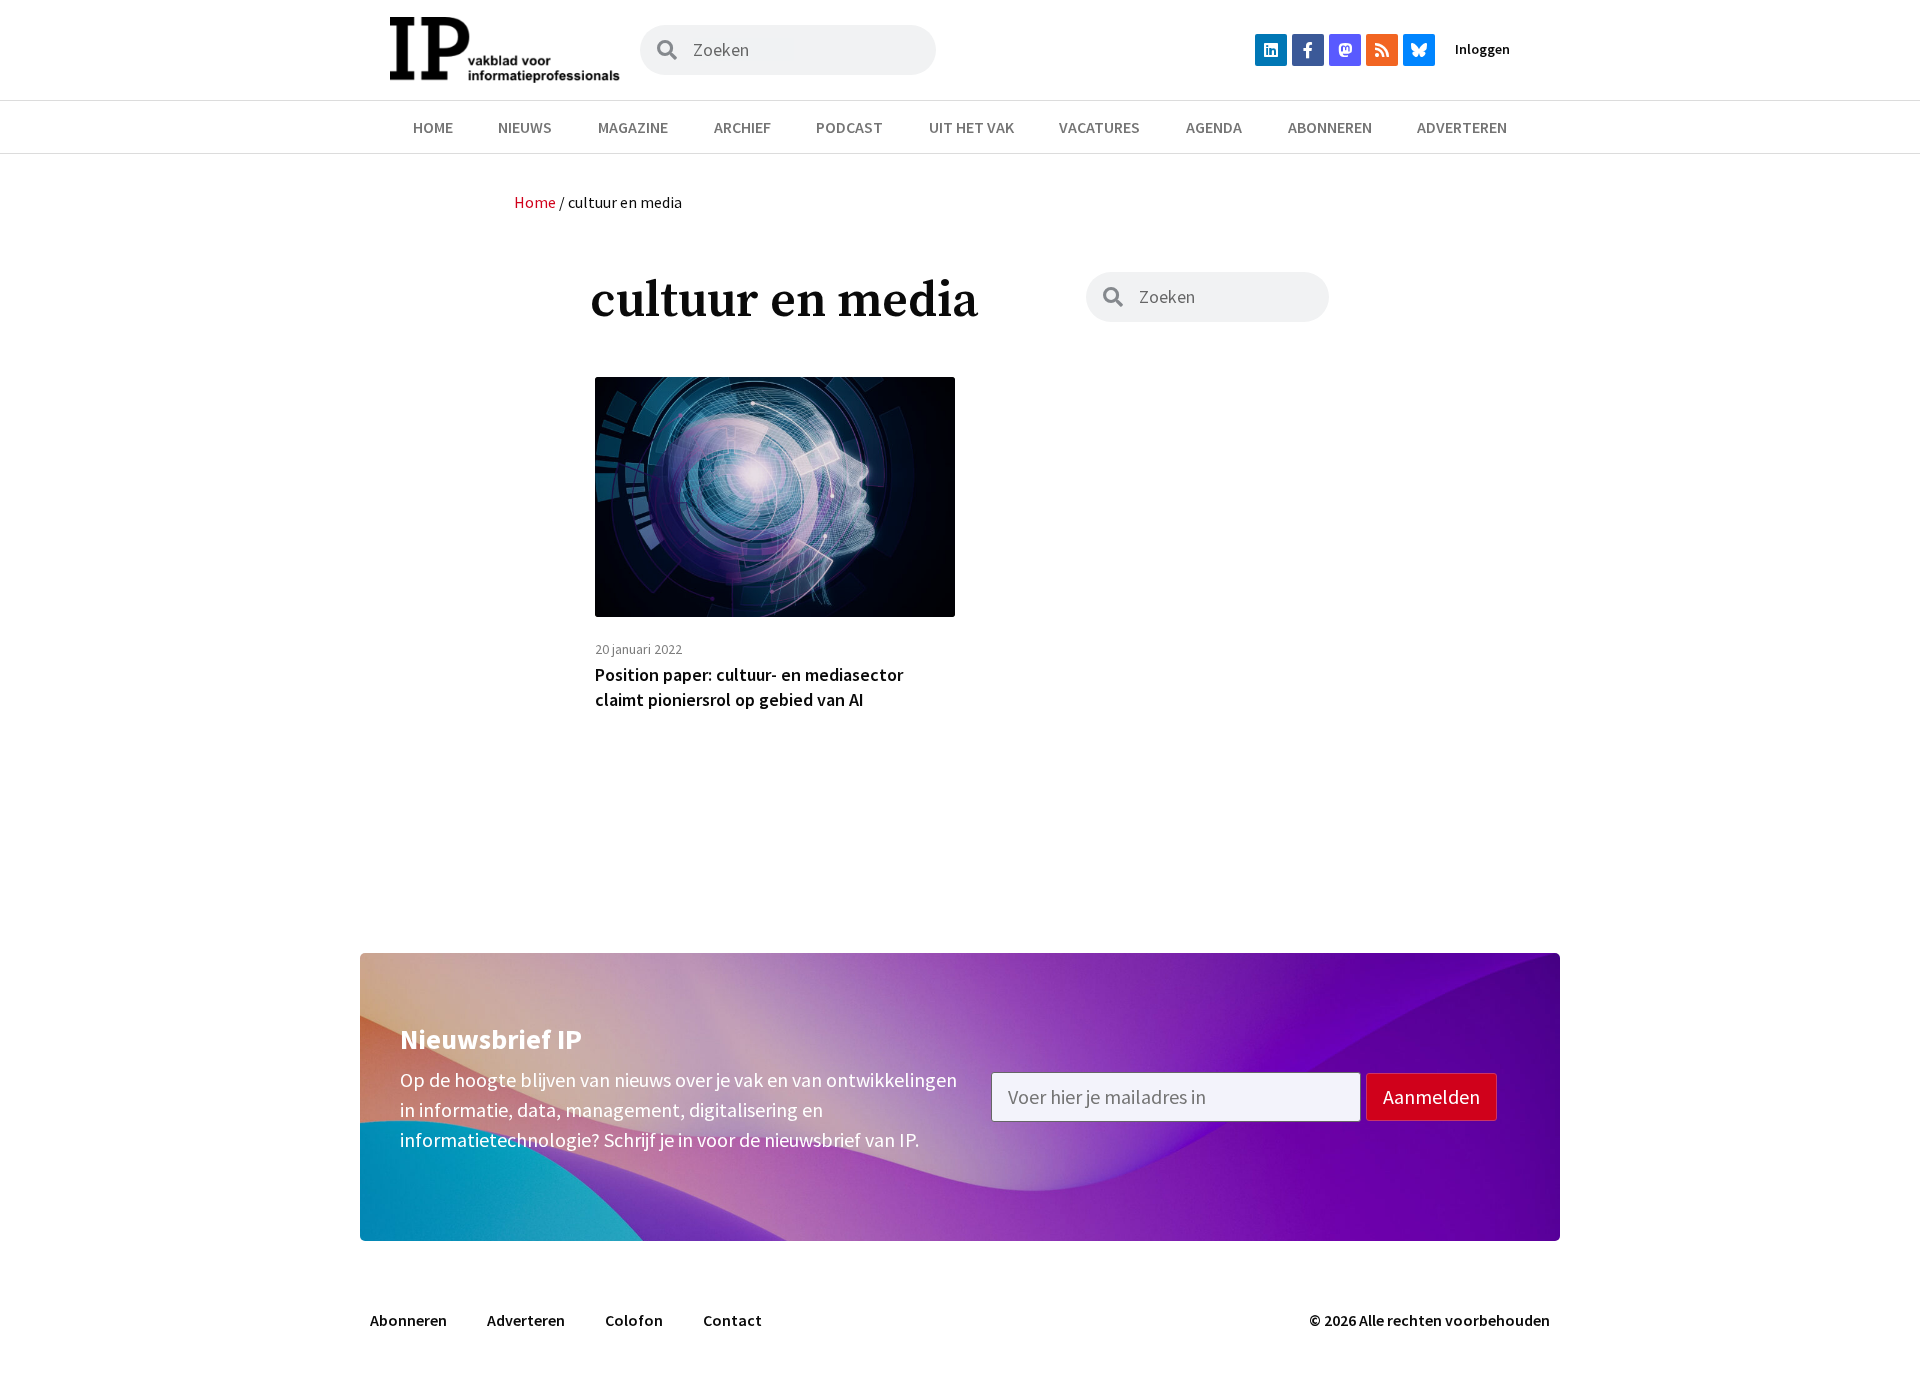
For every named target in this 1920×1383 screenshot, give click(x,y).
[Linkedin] (1271, 50)
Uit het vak (971, 127)
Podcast (849, 127)
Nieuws (525, 127)
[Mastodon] (1345, 50)
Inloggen (1482, 49)
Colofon (634, 1320)
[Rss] (1382, 50)
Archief (742, 127)
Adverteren (1462, 127)
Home (433, 127)
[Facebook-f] (1308, 50)
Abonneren (1330, 127)
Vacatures (1099, 127)
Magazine (633, 127)
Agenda (1214, 127)
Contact (732, 1320)
